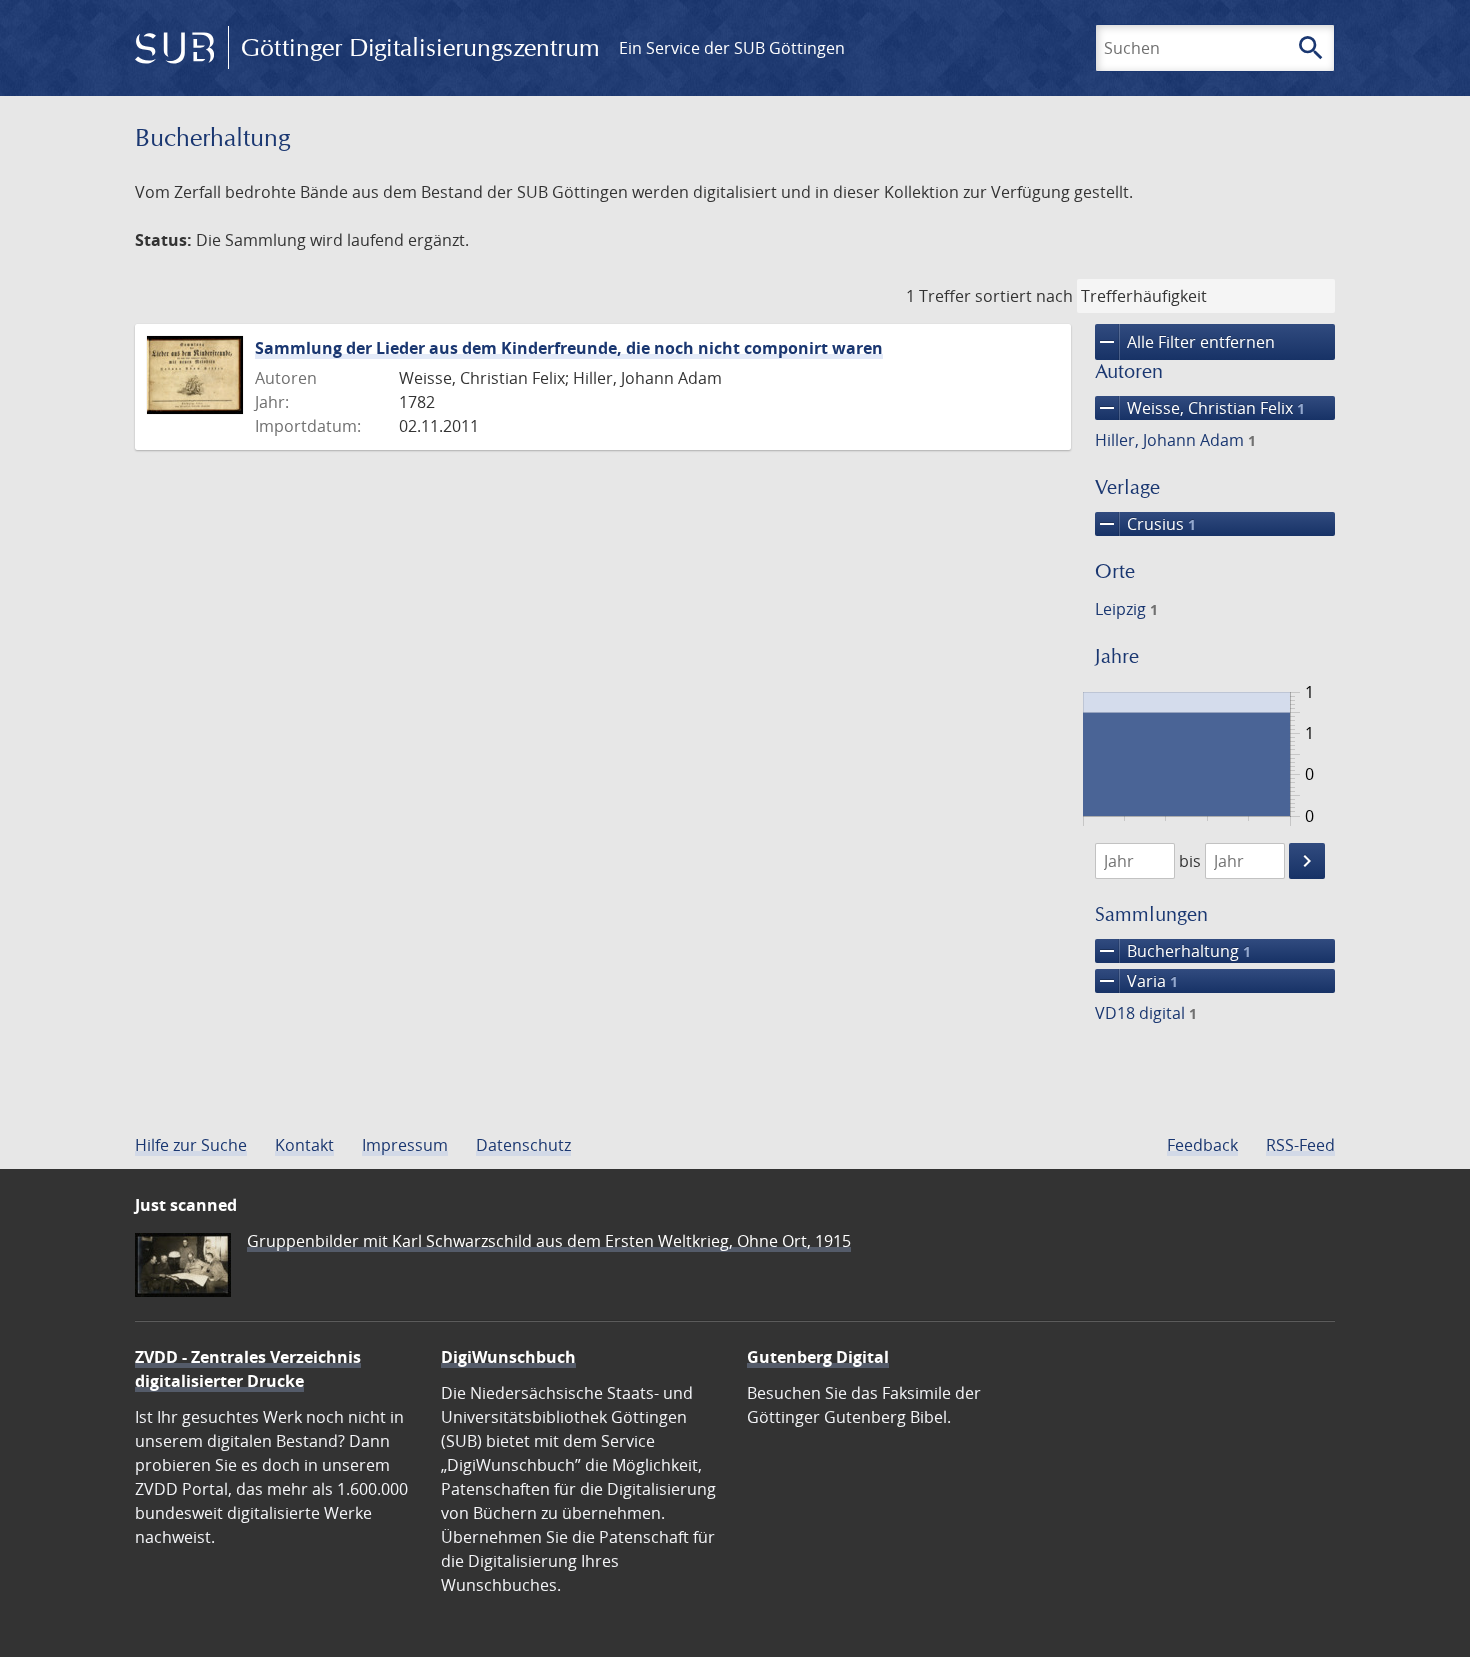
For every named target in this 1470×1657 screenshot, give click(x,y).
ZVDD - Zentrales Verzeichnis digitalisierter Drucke (248, 1369)
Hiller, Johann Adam (1175, 440)
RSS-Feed (1300, 1145)
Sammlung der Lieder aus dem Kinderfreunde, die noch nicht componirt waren (569, 348)
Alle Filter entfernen (1185, 342)
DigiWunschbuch (508, 1357)
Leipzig (1126, 609)
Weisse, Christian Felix (1200, 408)
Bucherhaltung (1173, 951)
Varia (1136, 981)
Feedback (1202, 1145)
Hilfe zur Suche (191, 1145)
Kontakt (304, 1145)
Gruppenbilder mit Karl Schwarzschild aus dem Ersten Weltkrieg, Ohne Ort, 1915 (549, 1241)
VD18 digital (1146, 1013)
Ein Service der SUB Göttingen (732, 48)
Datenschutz (523, 1145)
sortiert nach (1024, 296)
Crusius (1145, 524)
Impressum (405, 1145)
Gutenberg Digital (818, 1357)
